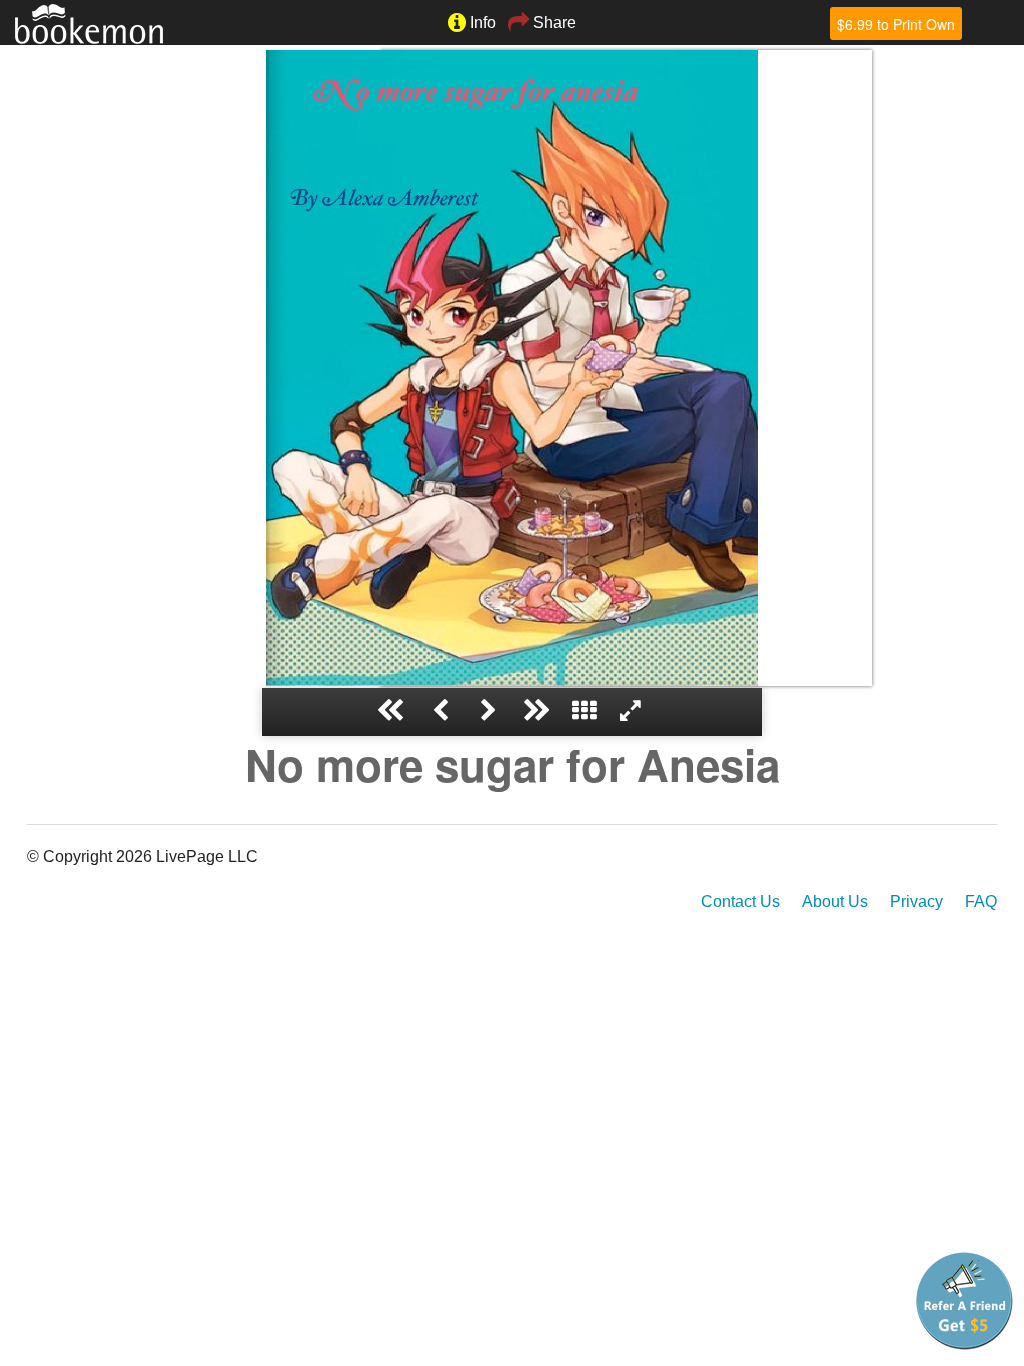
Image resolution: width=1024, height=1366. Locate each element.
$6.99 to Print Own (896, 24)
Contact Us (740, 901)
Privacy (916, 901)
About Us (835, 901)
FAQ (981, 901)
